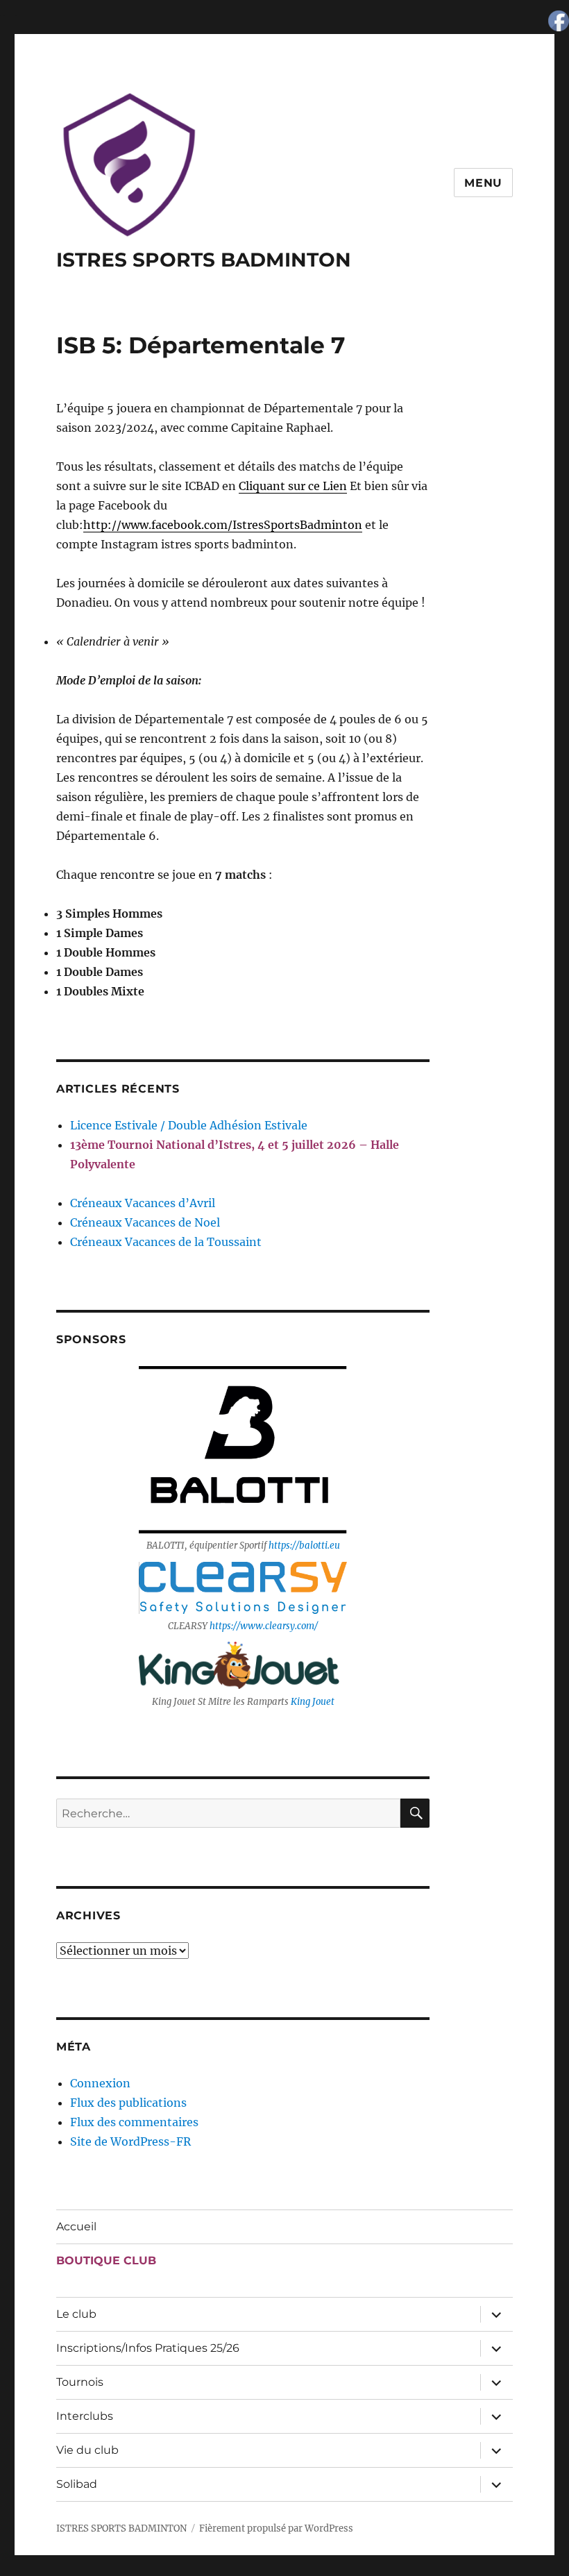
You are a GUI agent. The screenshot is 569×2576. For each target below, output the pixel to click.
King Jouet (313, 1702)
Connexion (100, 2083)
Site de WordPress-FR (130, 2141)
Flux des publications (128, 2103)
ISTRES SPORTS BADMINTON (204, 260)
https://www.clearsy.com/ (264, 1626)
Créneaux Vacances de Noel (145, 1222)
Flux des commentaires (134, 2122)
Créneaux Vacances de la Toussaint (166, 1242)
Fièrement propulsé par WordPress (276, 2528)
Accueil (76, 2226)
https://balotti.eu (304, 1546)
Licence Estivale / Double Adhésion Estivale (189, 1125)
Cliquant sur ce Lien (293, 486)
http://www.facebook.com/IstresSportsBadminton (223, 525)
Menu (483, 183)
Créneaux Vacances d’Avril (143, 1203)
